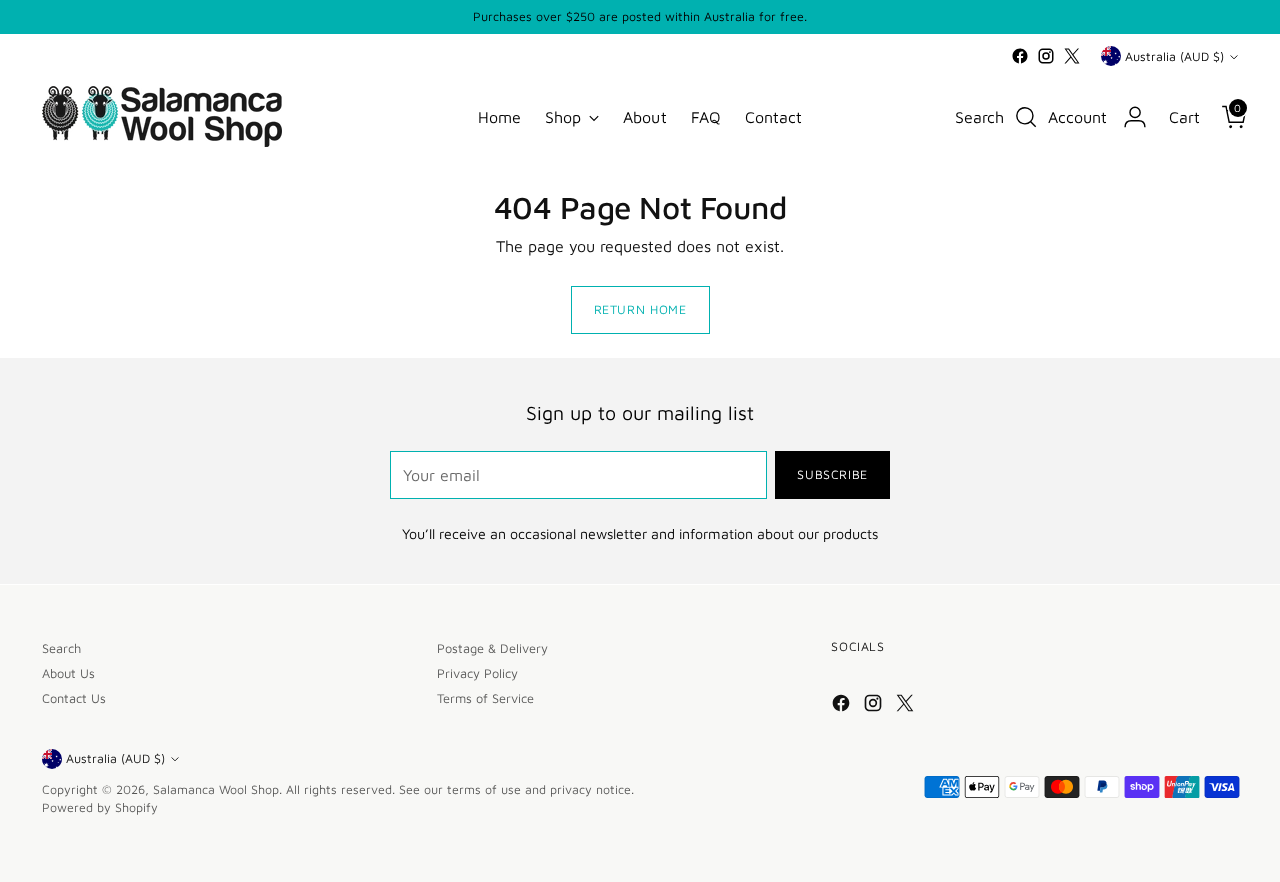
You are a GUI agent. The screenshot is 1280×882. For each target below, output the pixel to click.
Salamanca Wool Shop (216, 789)
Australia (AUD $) (1174, 56)
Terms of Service (485, 698)
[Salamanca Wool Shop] (162, 116)
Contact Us (74, 698)
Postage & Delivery (492, 648)
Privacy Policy (477, 673)
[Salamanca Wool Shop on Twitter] (1072, 56)
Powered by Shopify (100, 807)
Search (61, 648)
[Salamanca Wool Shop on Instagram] (1046, 56)
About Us (68, 673)
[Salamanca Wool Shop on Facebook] (1020, 56)
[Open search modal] (1026, 117)
